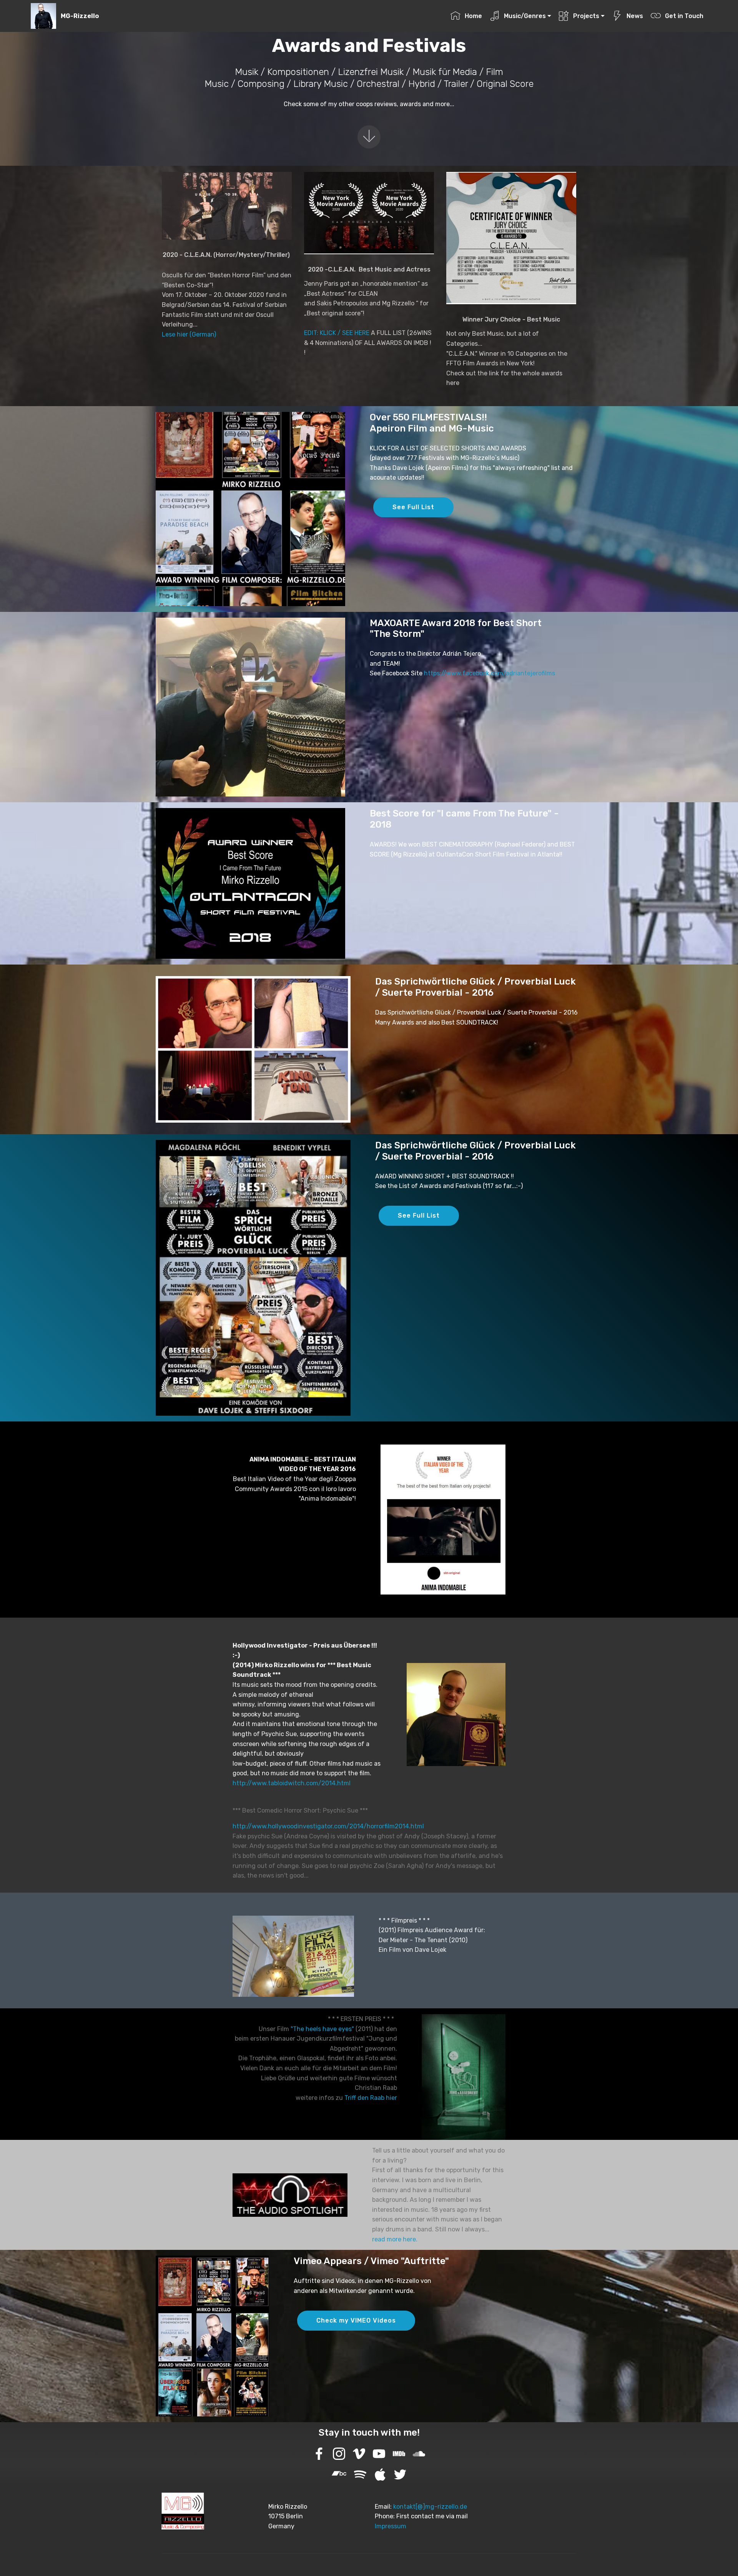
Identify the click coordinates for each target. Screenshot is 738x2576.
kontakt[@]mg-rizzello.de (430, 2507)
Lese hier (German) (189, 334)
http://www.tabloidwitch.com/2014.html (292, 1783)
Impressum (391, 2526)
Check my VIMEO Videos (356, 2320)
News (635, 16)
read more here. (395, 2239)
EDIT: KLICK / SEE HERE (337, 333)
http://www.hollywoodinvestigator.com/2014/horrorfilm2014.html (328, 1826)
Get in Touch (684, 16)
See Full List (413, 507)
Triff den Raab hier (371, 2098)
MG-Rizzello (80, 16)
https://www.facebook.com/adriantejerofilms (490, 673)
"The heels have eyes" (322, 2029)
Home (473, 16)
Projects (586, 16)
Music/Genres (525, 16)
